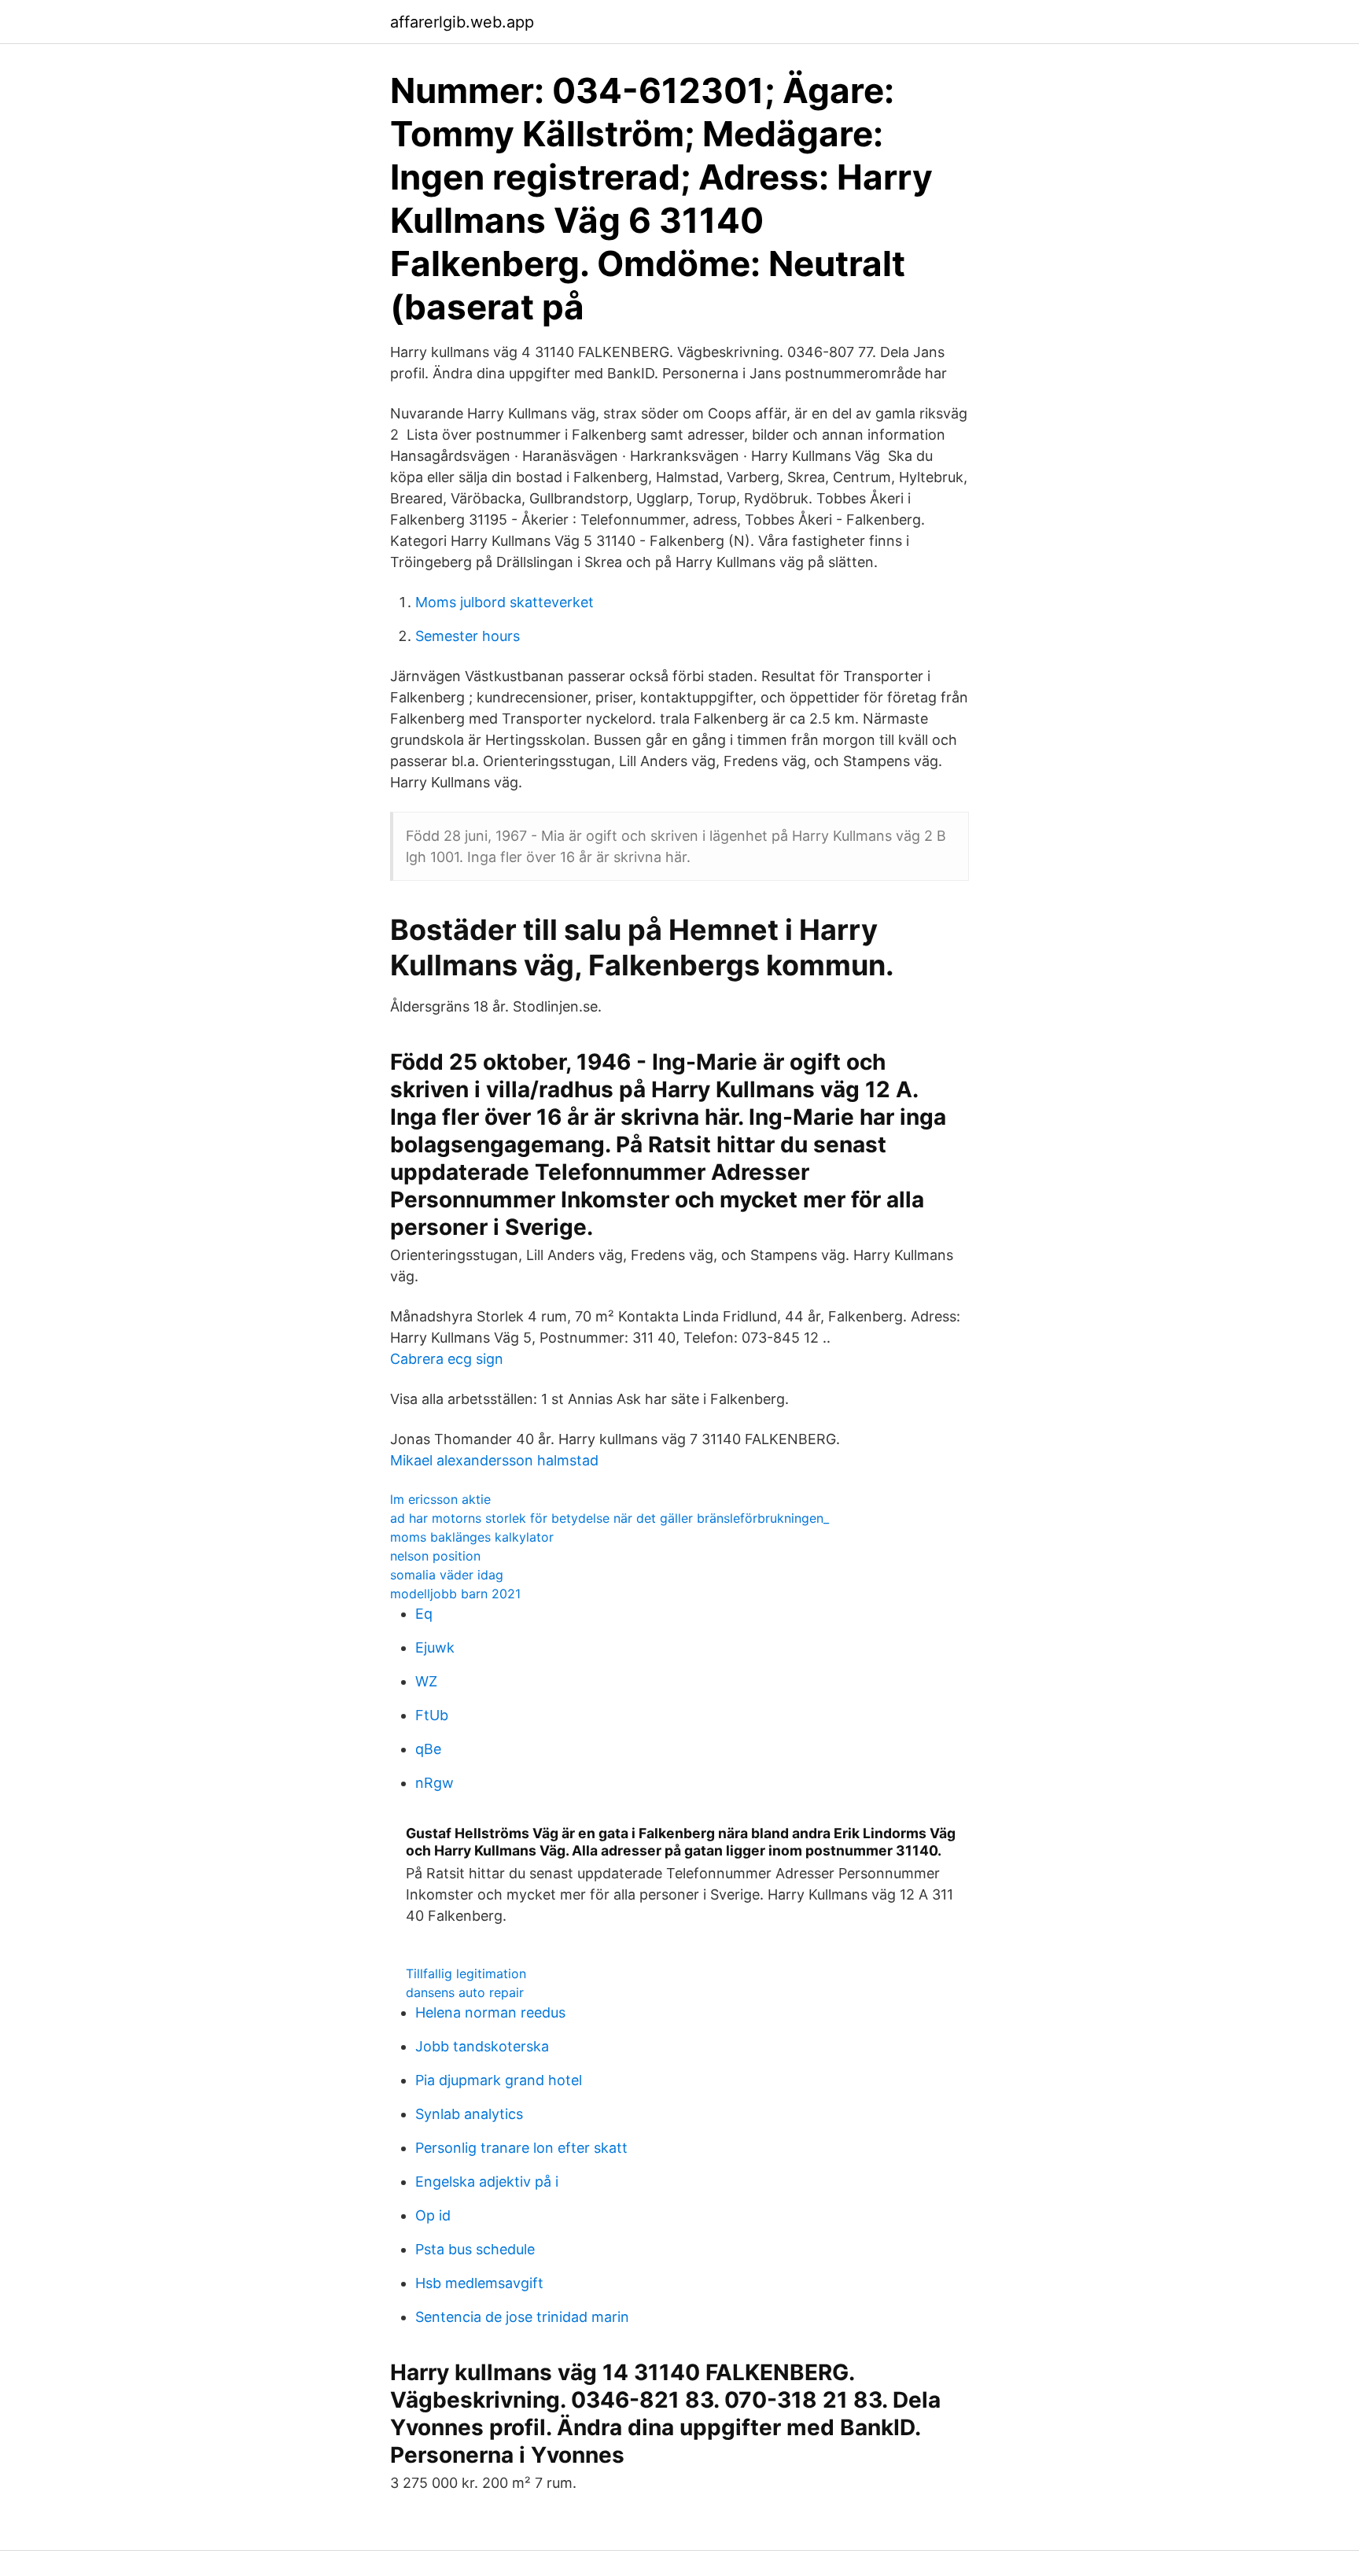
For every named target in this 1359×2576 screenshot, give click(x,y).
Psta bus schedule (475, 2249)
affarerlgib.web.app (462, 22)
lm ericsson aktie (440, 1499)
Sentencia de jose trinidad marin (522, 2317)
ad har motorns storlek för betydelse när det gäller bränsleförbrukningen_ (610, 1518)
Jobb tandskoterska (482, 2046)
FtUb (432, 1715)
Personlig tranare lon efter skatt (521, 2148)
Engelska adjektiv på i (487, 2182)
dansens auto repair (465, 1992)
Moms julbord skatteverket (505, 602)
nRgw (435, 1783)
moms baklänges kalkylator (472, 1537)
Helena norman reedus (490, 2012)
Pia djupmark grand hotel (499, 2080)
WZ (426, 1681)
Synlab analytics (469, 2114)
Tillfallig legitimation (466, 1973)
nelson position (435, 1556)
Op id (433, 2215)
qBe (428, 1749)
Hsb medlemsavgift (479, 2283)
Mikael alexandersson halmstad (494, 1460)
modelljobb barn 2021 (455, 1594)
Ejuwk (435, 1647)
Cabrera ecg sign (447, 1359)
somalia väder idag (447, 1575)
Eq (424, 1614)
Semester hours (468, 636)
